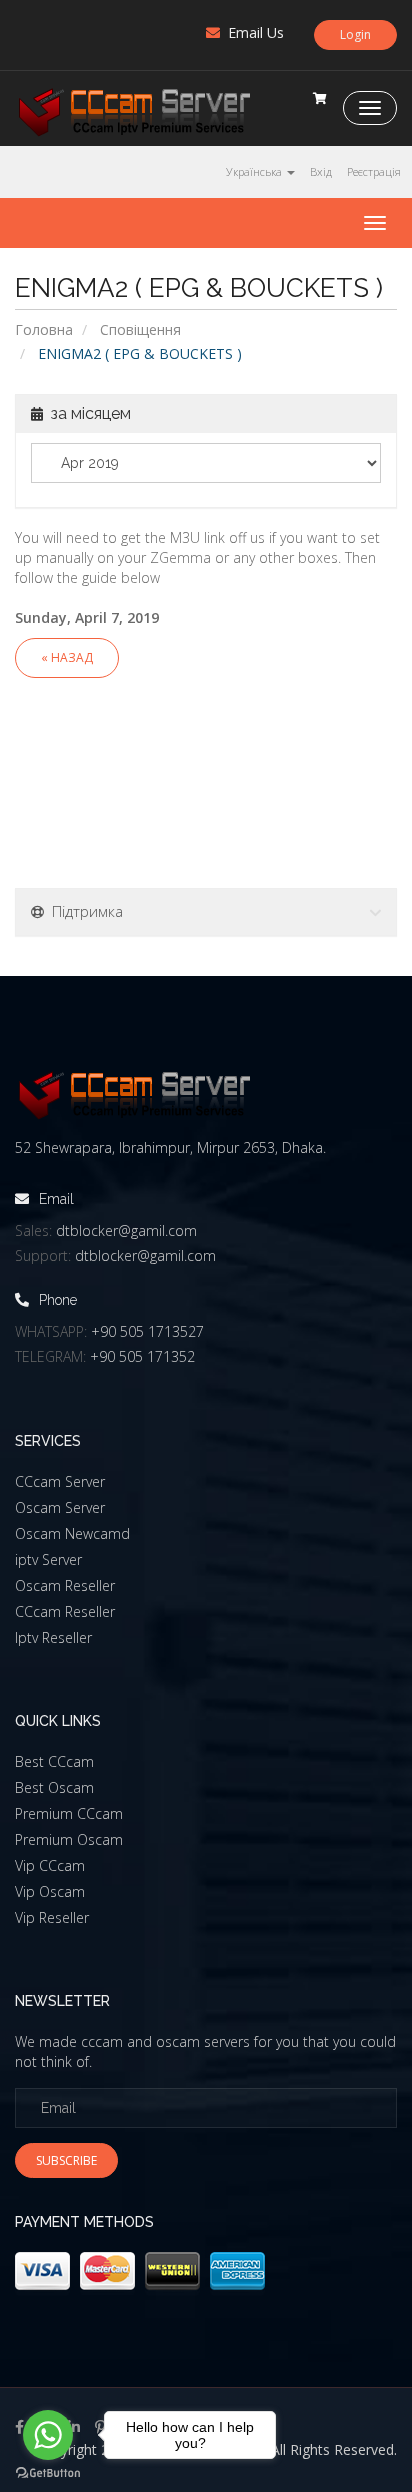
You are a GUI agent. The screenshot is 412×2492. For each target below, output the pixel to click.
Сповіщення (140, 329)
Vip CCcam (50, 1865)
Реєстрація (374, 171)
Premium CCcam (69, 1813)
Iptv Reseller (53, 1637)
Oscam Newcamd (72, 1533)
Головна (44, 329)
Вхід (321, 171)
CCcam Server (60, 1481)
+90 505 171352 (142, 1356)
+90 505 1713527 (147, 1331)
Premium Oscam (69, 1839)
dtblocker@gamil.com (126, 1230)
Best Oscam (54, 1787)
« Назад (67, 657)
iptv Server (48, 1559)
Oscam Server (60, 1507)
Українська (255, 171)
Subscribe (66, 2160)
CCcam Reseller (65, 1611)
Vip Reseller (52, 1917)
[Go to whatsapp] (48, 2435)
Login (355, 34)
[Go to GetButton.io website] (48, 2472)
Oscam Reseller (65, 1585)
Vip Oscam (50, 1891)
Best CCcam (54, 1761)
